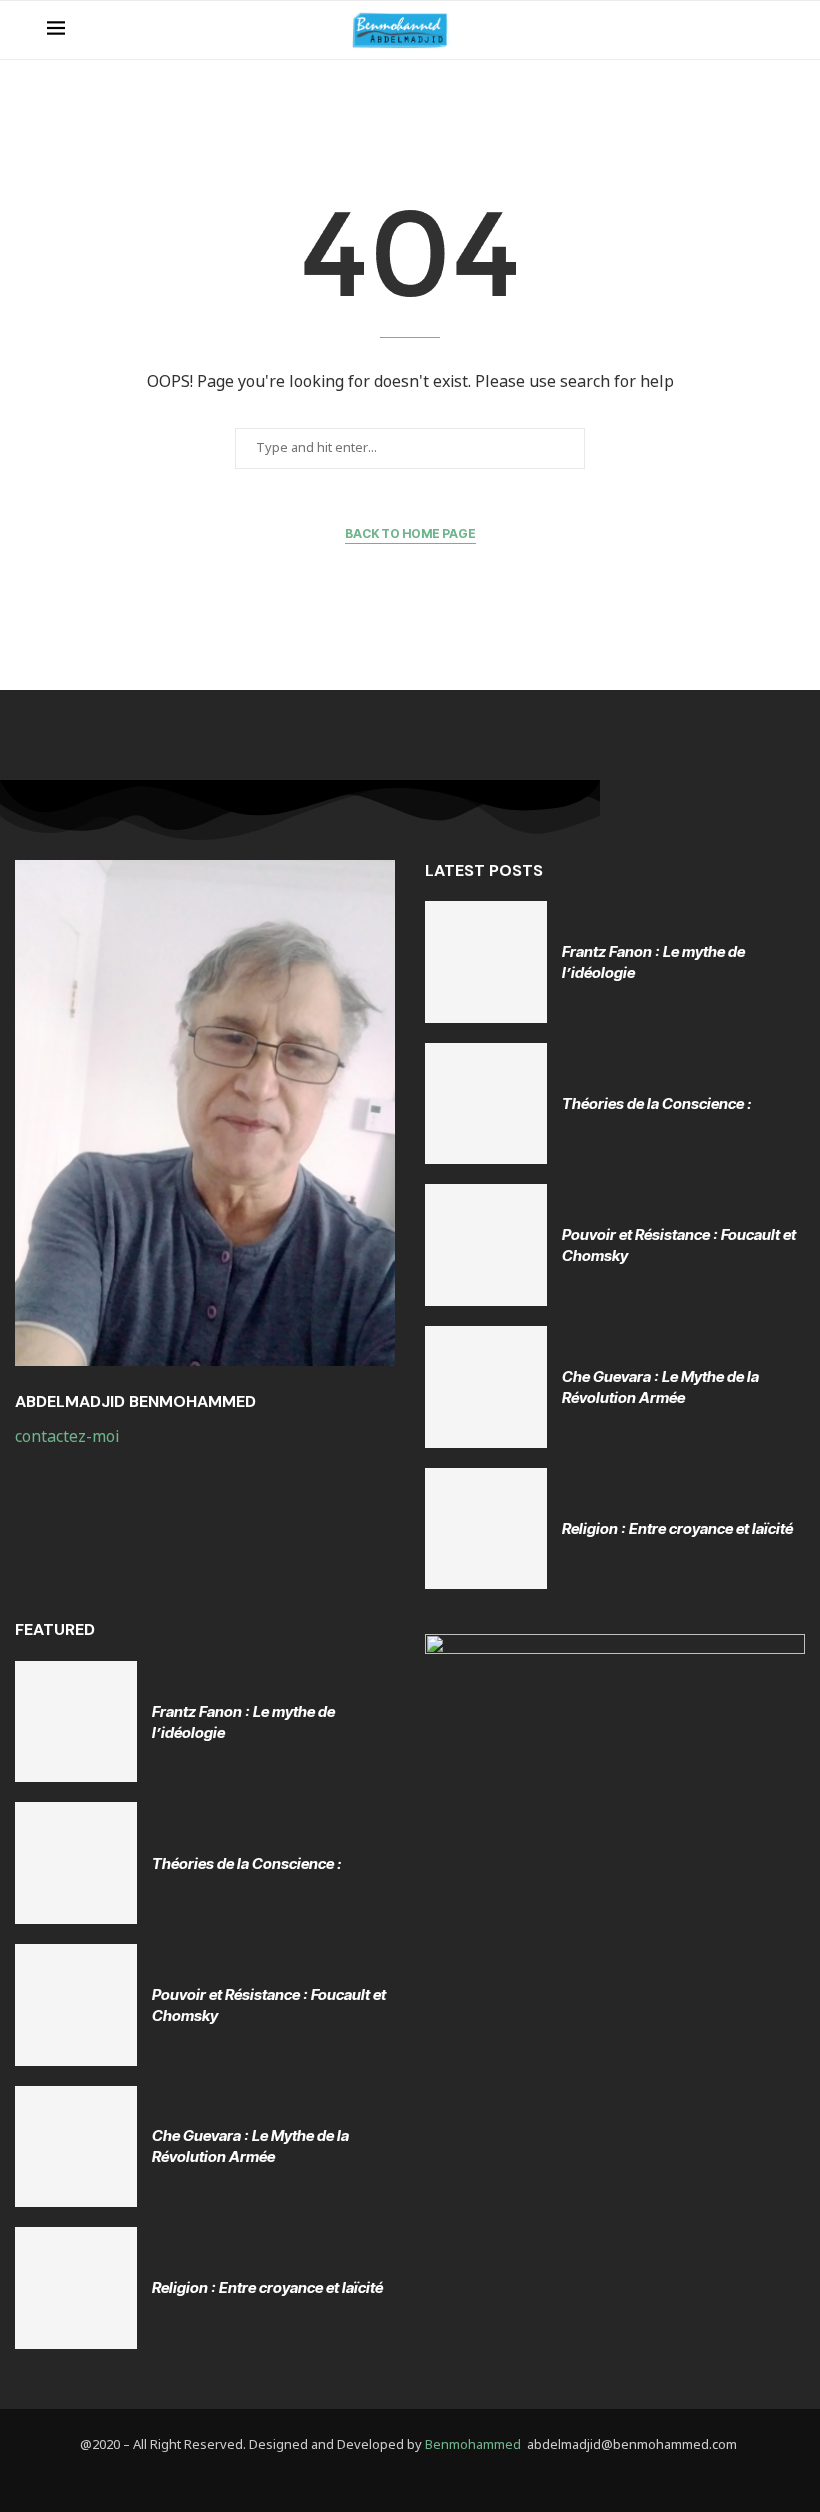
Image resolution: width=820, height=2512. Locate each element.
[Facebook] (395, 2479)
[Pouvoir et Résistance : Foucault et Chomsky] (486, 1245)
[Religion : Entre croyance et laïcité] (486, 1529)
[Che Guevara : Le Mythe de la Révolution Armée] (486, 1387)
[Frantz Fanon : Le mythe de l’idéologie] (486, 962)
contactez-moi (69, 1437)
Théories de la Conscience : (657, 1103)
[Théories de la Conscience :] (486, 1104)
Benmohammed (473, 2445)
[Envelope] (425, 2479)
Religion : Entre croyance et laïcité (677, 1528)
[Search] (763, 30)
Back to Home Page (410, 533)
